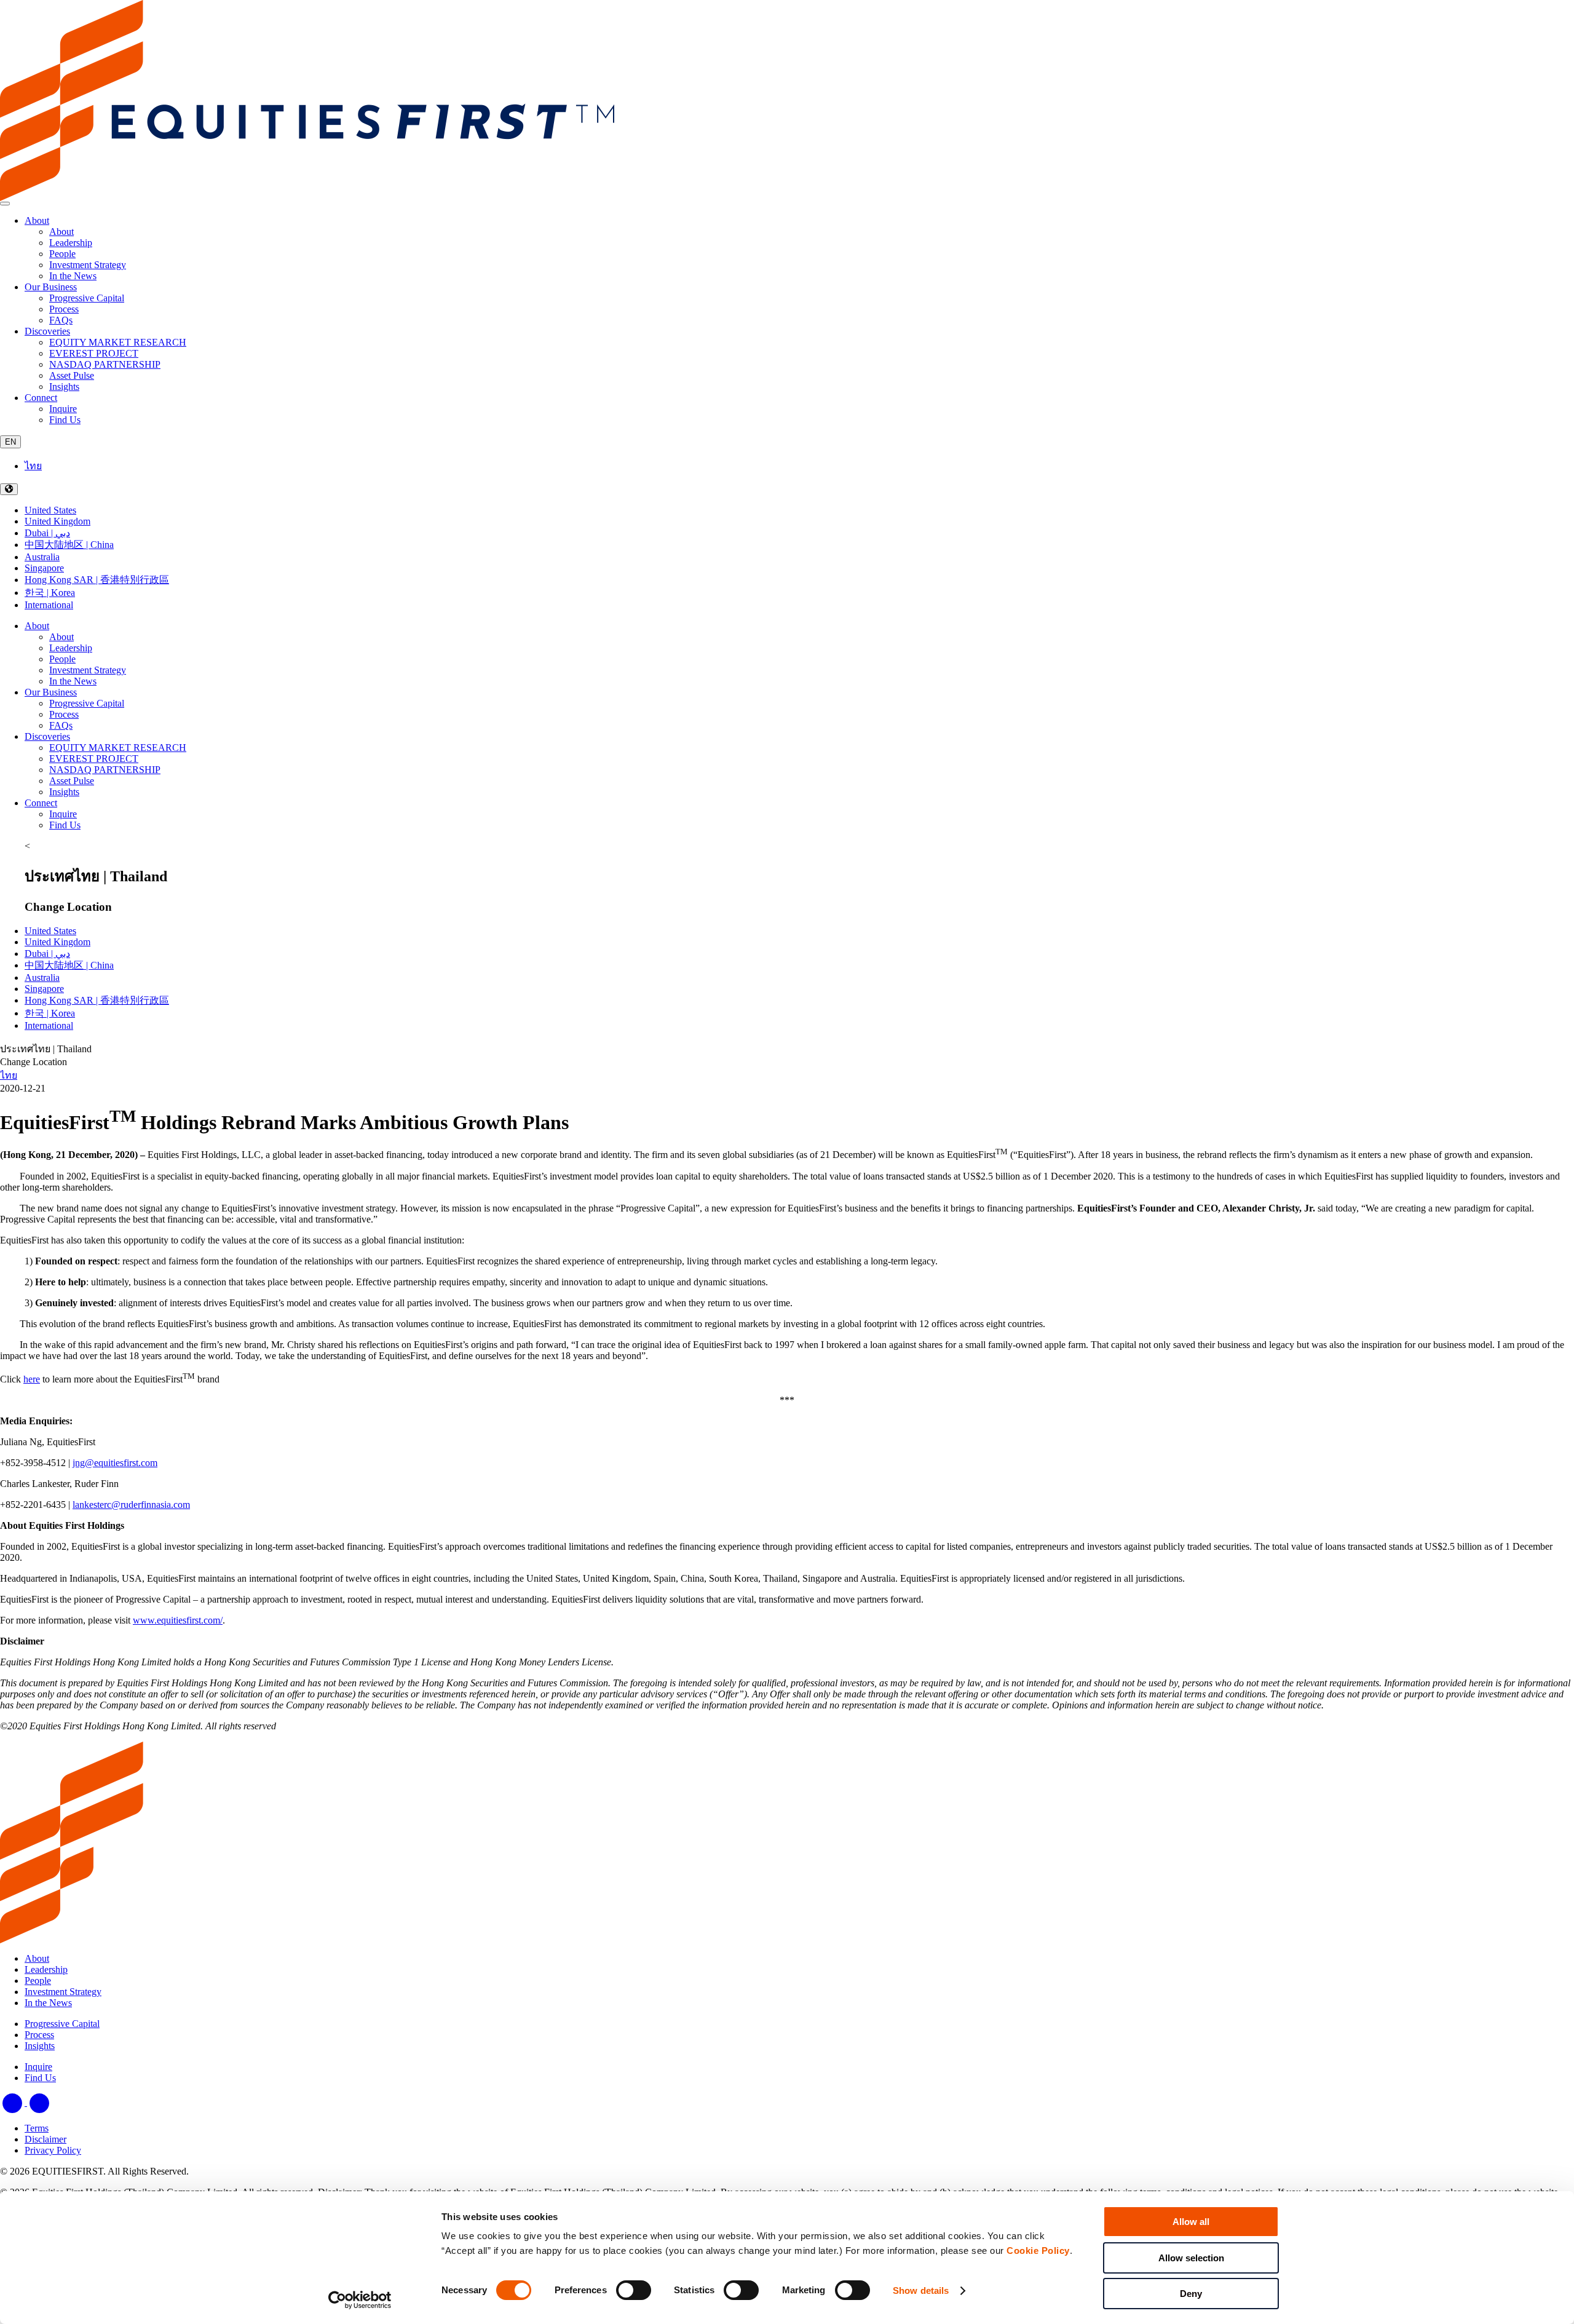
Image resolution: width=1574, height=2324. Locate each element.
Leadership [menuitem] (71, 243)
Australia (42, 557)
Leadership (71, 648)
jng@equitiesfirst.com (115, 1463)
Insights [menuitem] (64, 387)
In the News (73, 681)
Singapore (44, 568)
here (32, 1379)
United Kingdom (57, 521)
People (62, 659)
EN (10, 442)
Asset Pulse (72, 781)
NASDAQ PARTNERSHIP (105, 770)
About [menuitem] (61, 232)
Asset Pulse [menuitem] (72, 375)
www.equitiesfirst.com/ (178, 1620)
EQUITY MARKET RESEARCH (118, 748)
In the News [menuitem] (73, 276)
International (49, 605)
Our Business (51, 287)
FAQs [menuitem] (61, 320)
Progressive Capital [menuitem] (87, 298)
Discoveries (47, 331)
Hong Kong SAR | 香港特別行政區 (97, 580)
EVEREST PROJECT (94, 759)
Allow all (1191, 2222)
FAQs (61, 725)
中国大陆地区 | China (69, 545)
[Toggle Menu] (5, 204)
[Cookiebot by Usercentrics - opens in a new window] (360, 2300)
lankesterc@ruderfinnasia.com (131, 1505)
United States (50, 510)
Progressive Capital (87, 703)
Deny (1191, 2294)
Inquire (63, 814)
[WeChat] (39, 2102)
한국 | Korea (50, 593)
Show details (921, 2290)
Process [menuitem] (64, 309)
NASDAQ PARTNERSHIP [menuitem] (105, 364)
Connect (41, 398)
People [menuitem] (62, 254)
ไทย (33, 466)
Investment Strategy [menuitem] (88, 265)
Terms (37, 2128)
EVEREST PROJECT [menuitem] (94, 353)
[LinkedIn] (14, 2102)
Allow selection (1191, 2258)
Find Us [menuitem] (65, 420)
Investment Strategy (88, 670)
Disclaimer (45, 2139)
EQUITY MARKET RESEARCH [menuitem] (118, 342)
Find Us (65, 825)
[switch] (634, 2290)
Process (64, 714)
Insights (64, 792)
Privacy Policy (53, 2150)
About (37, 220)
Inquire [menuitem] (63, 409)
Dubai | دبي (47, 533)
